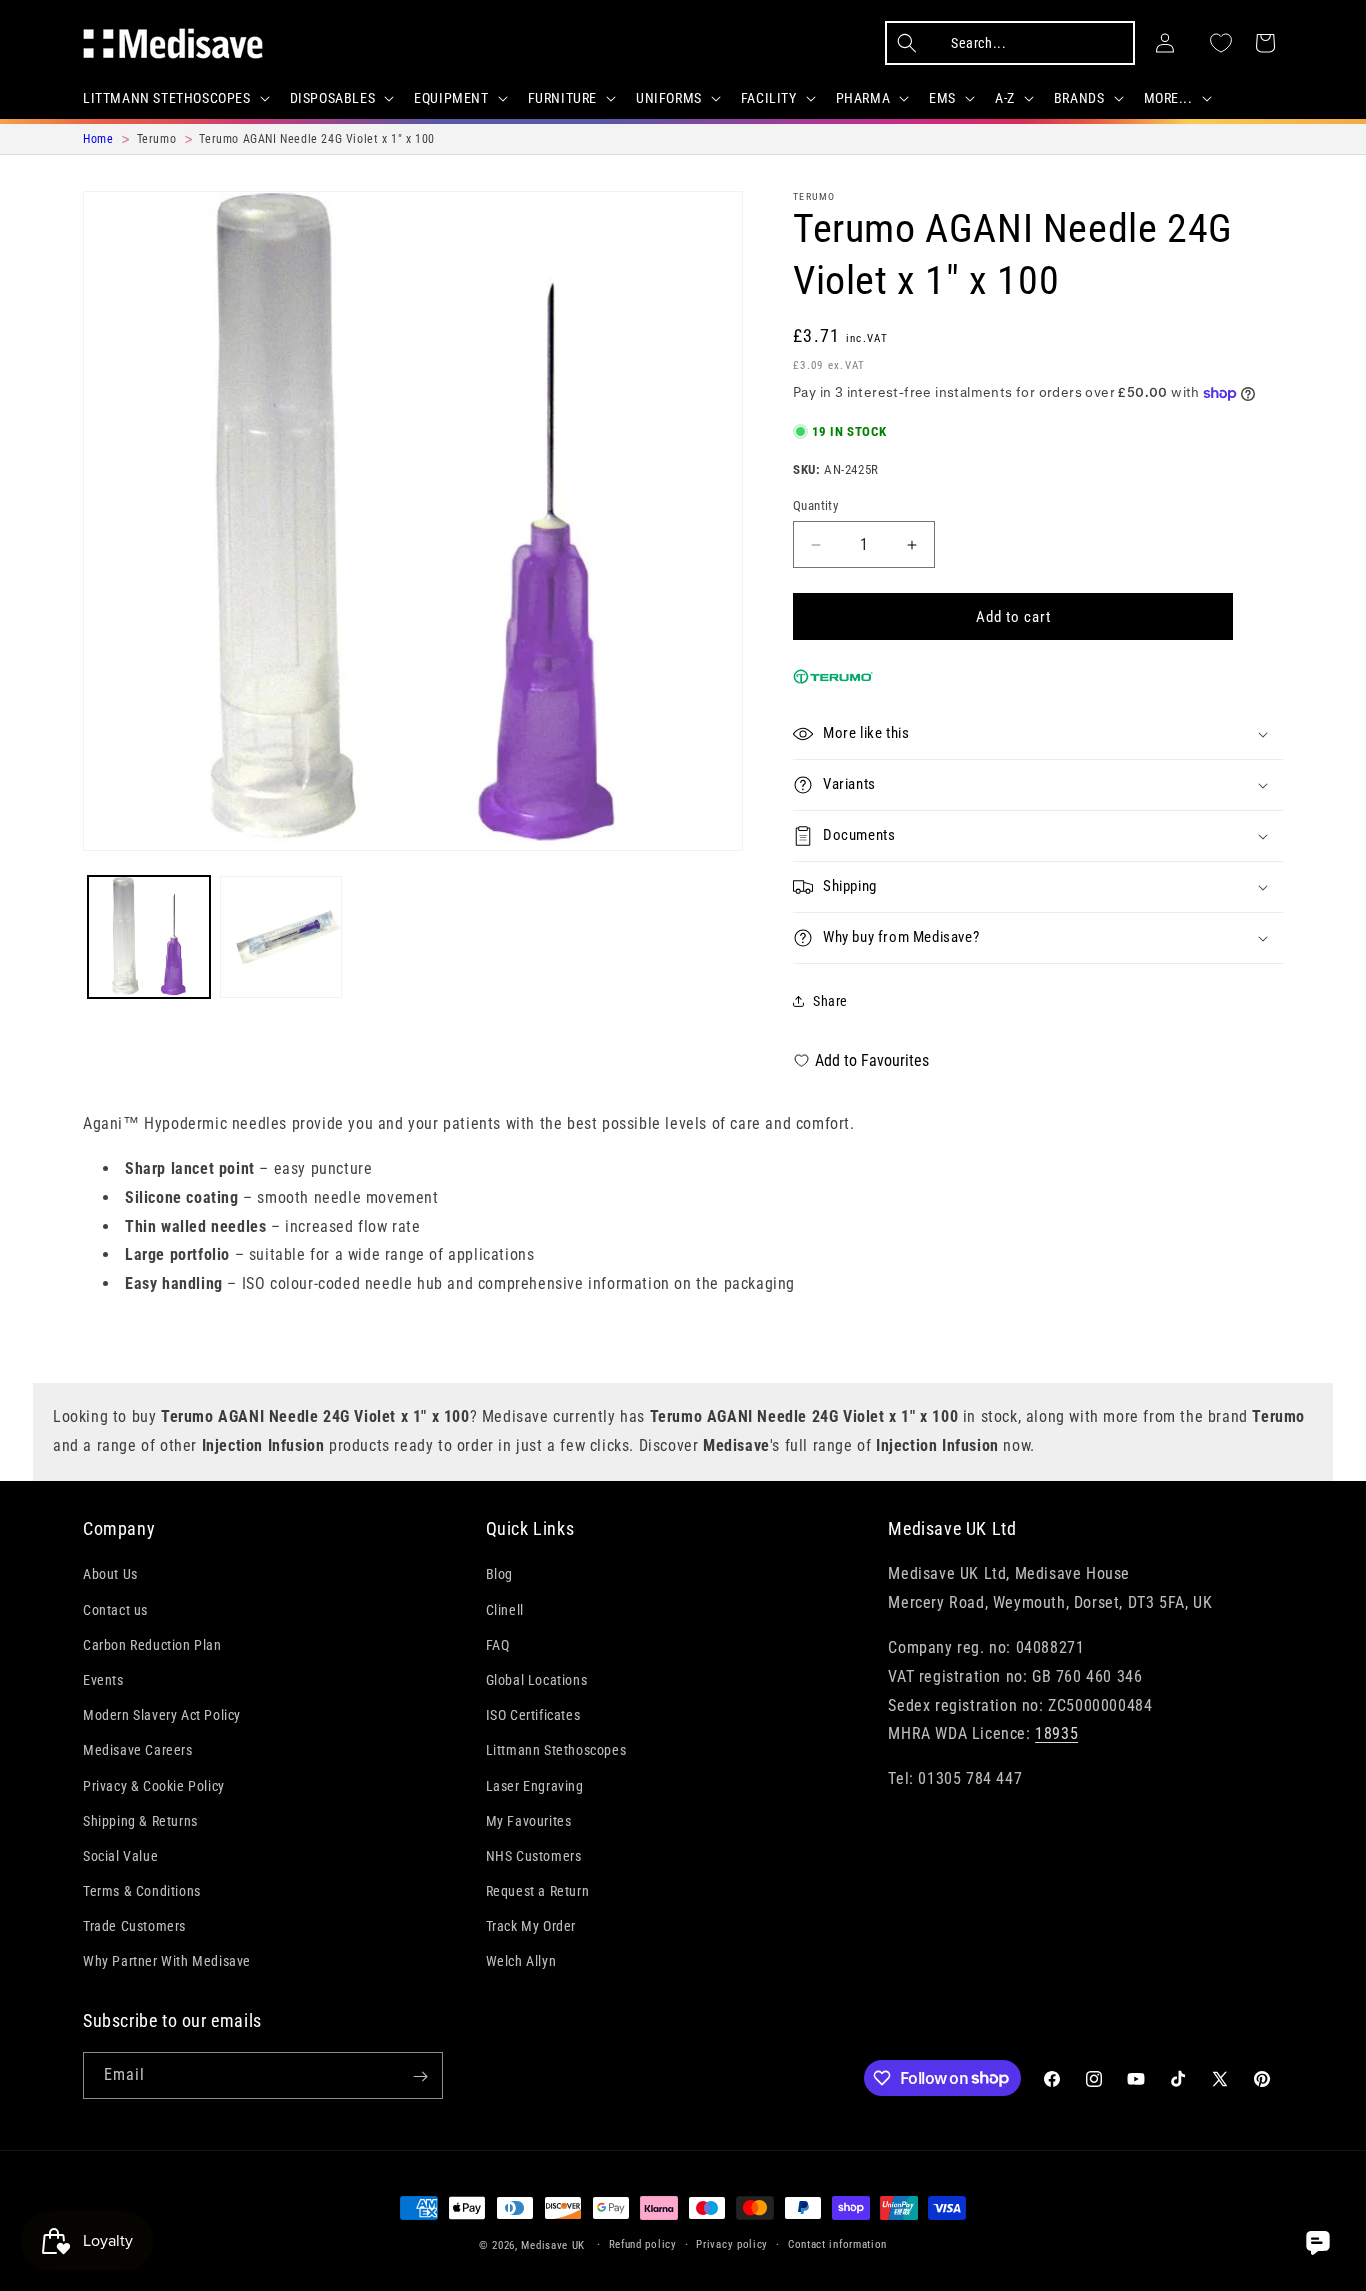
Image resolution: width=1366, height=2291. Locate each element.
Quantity (815, 505)
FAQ (498, 1644)
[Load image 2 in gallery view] (281, 937)
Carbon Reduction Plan (152, 1644)
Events (103, 1680)
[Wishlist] (1221, 43)
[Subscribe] (420, 2076)
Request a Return (538, 1891)
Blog (499, 1574)
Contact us (115, 1609)
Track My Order (531, 1926)
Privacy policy (732, 2243)
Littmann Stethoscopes (556, 1750)
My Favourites (529, 1820)
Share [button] (830, 1001)
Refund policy (643, 2243)
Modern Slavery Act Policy (162, 1715)
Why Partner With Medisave (167, 1961)
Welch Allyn (521, 1961)
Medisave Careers (138, 1750)
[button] (174, 98)
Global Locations (537, 1680)
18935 (1056, 1733)
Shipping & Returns (140, 1820)
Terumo (814, 196)
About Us (110, 1574)
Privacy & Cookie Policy (154, 1785)
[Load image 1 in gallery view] (149, 937)
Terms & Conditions (142, 1891)
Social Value (120, 1855)
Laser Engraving (535, 1785)
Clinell (505, 1609)
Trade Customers (134, 1926)
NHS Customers (534, 1855)
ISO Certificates (533, 1715)
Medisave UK (553, 2245)
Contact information (837, 2243)
